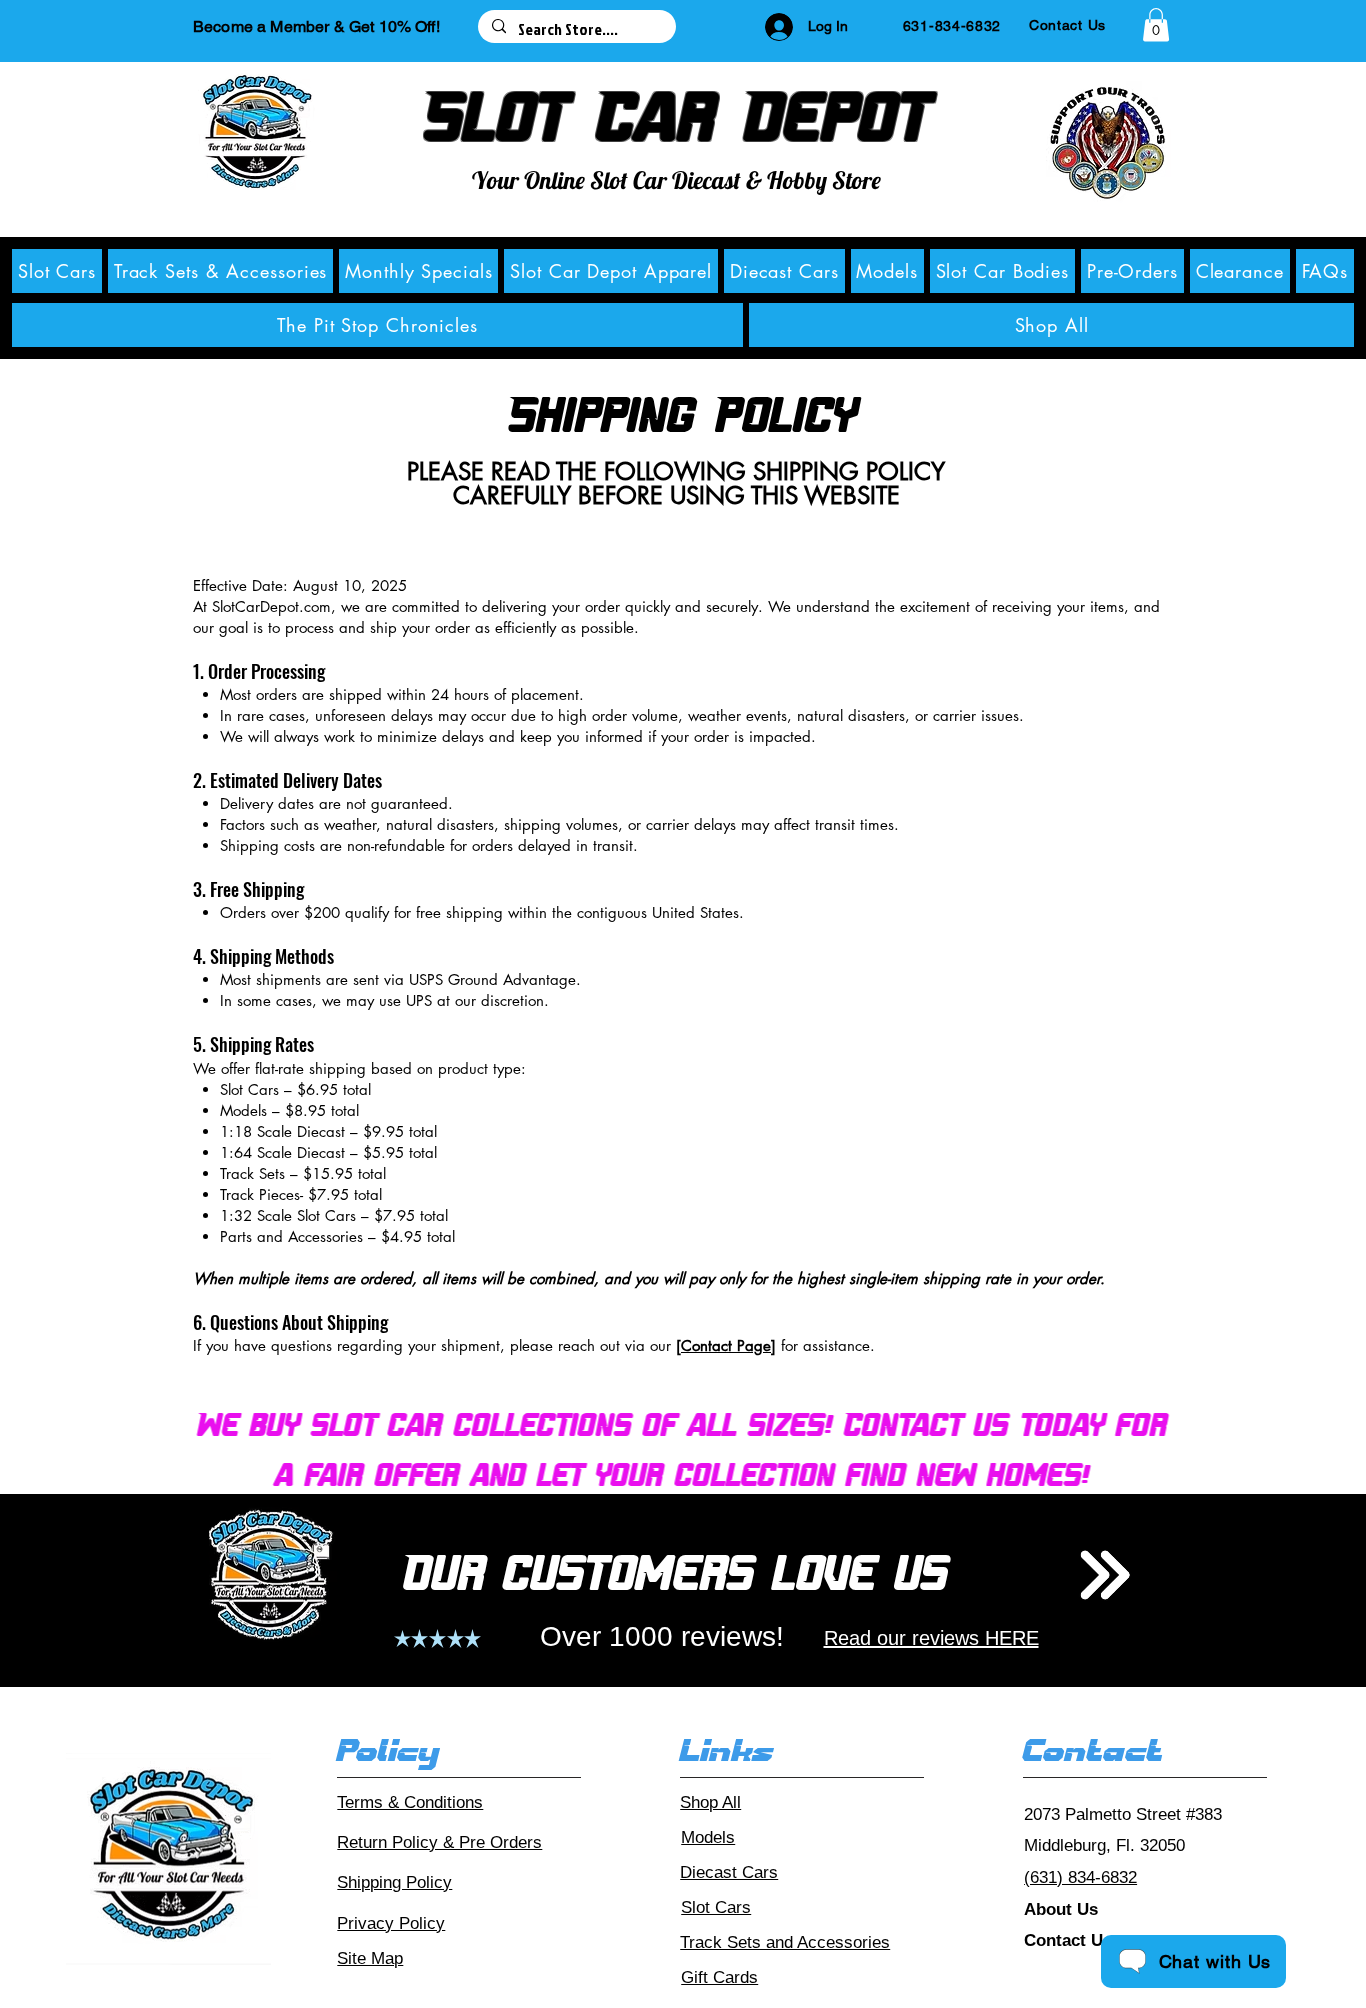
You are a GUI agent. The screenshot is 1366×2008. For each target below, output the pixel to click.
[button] (1156, 24)
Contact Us (1068, 1940)
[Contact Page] (726, 1345)
